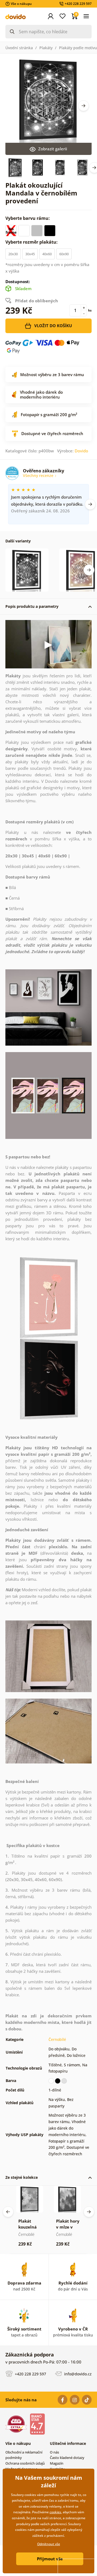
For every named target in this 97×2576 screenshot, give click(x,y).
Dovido (81, 451)
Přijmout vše (50, 2559)
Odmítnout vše (49, 2544)
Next (84, 106)
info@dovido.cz (77, 2374)
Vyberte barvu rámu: (28, 218)
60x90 (64, 254)
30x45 (30, 254)
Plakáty (46, 48)
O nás (54, 2452)
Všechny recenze (39, 475)
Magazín (57, 2463)
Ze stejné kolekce (22, 2177)
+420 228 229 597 (30, 2374)
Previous (8, 2212)
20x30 (13, 254)
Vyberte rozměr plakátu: (32, 242)
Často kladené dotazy (67, 2458)
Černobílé (57, 2039)
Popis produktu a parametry (32, 606)
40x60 (47, 254)
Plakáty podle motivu (78, 48)
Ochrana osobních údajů (25, 2463)
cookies (55, 2512)
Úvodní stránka (19, 48)
